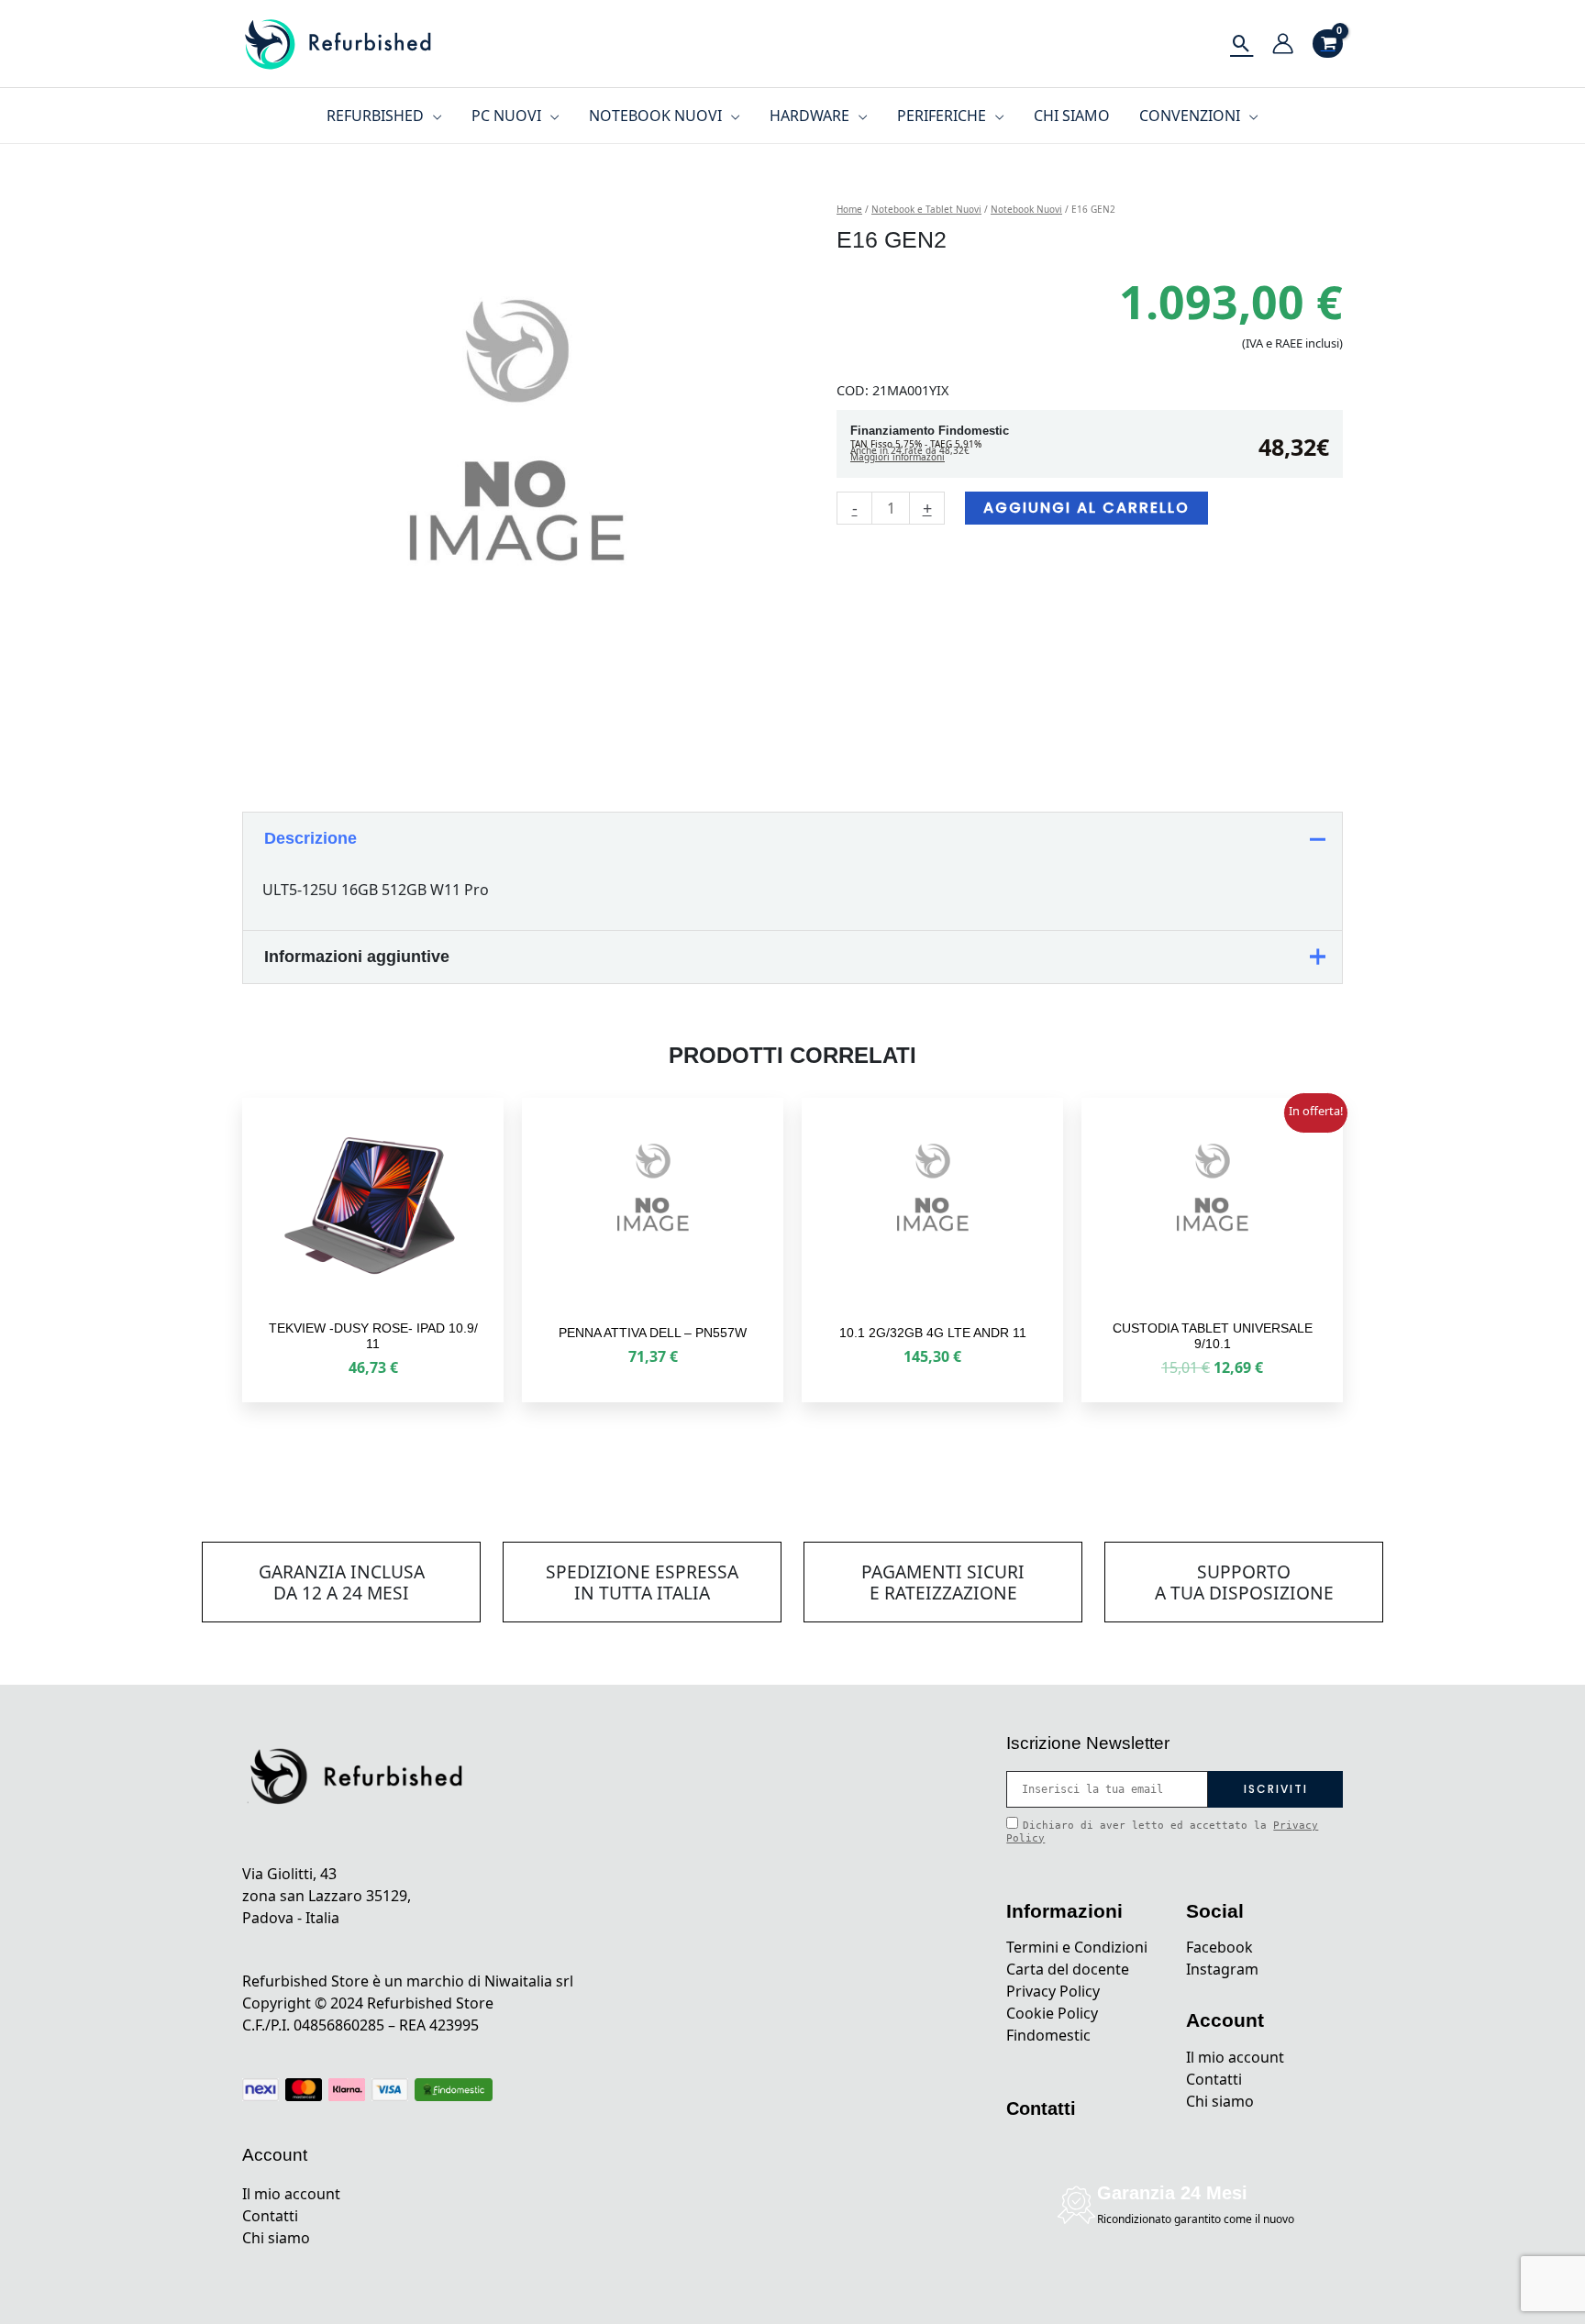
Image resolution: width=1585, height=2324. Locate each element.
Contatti (270, 2216)
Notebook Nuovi (1026, 209)
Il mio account (291, 2194)
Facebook (1219, 1947)
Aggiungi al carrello (1086, 508)
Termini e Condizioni (1077, 1947)
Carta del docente (1068, 1969)
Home (849, 209)
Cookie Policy (1052, 2013)
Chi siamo (276, 2238)
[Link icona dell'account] (1283, 44)
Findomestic (1048, 2035)
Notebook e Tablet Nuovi (926, 209)
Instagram (1222, 1969)
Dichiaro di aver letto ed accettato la (1162, 1832)
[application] (433, 116)
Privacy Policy (1053, 1991)
